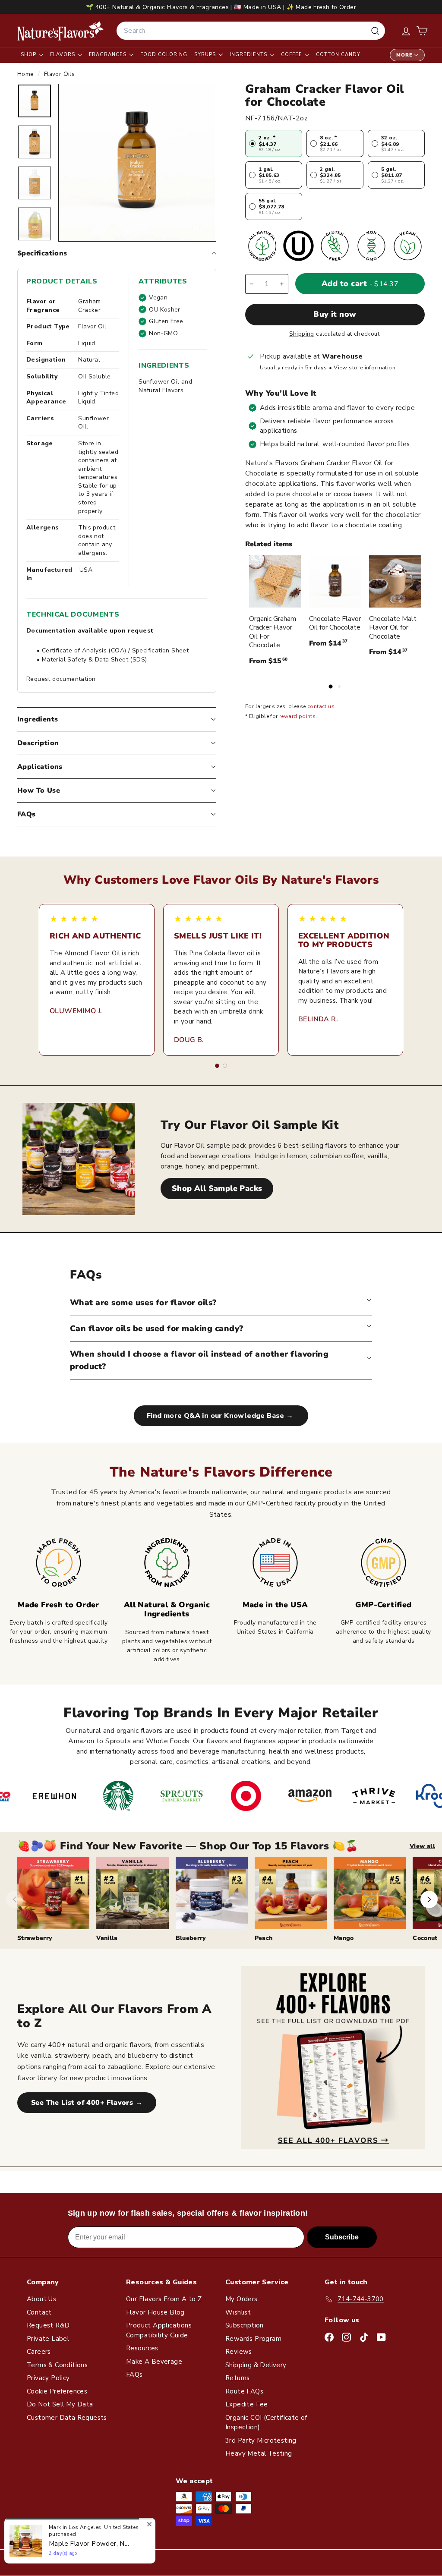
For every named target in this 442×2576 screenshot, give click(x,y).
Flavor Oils (59, 74)
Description (38, 743)
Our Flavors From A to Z (164, 2299)
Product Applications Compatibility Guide (159, 2330)
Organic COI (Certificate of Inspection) (266, 2423)
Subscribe (342, 2237)
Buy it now (335, 314)
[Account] (406, 31)
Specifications (42, 253)
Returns (238, 2378)
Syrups (206, 55)
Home (27, 74)
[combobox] (251, 31)
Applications (40, 767)
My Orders (242, 2299)
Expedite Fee (247, 2404)
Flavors (63, 55)
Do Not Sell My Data (60, 2404)
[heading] (60, 31)
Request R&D (48, 2325)
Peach (264, 1938)
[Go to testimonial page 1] (217, 1066)
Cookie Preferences (57, 2391)
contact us (321, 706)
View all (422, 1846)
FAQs (27, 814)
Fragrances (109, 55)
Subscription (245, 2325)
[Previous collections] (15, 1899)
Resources (142, 2348)
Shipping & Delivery (256, 2365)
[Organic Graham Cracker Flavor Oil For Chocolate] (275, 581)
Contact (39, 2312)
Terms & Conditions (57, 2365)
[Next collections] (429, 1899)
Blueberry (191, 1938)
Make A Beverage (154, 2362)
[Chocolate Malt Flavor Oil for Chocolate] (395, 581)
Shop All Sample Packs (217, 1188)
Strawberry (35, 1938)
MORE (404, 55)
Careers (39, 2352)
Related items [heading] (269, 544)
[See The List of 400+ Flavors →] (333, 2058)
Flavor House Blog (155, 2312)
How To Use (39, 790)
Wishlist (238, 2312)
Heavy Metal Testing (259, 2453)
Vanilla (107, 1938)
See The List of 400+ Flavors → (87, 2103)
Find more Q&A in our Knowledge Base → (221, 1416)
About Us (41, 2299)
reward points (297, 716)
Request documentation (61, 679)
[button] (422, 31)
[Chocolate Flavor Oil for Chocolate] (335, 581)
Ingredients (249, 55)
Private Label (48, 2339)
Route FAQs (244, 2391)
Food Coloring (164, 55)
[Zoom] (137, 163)
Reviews (239, 2352)
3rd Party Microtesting (261, 2441)
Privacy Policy (48, 2378)
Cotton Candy (338, 55)
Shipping (302, 334)
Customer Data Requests (67, 2418)
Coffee (292, 55)
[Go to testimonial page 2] (225, 1066)
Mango (344, 1938)
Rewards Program (253, 2339)
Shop (29, 55)
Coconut (425, 1938)
